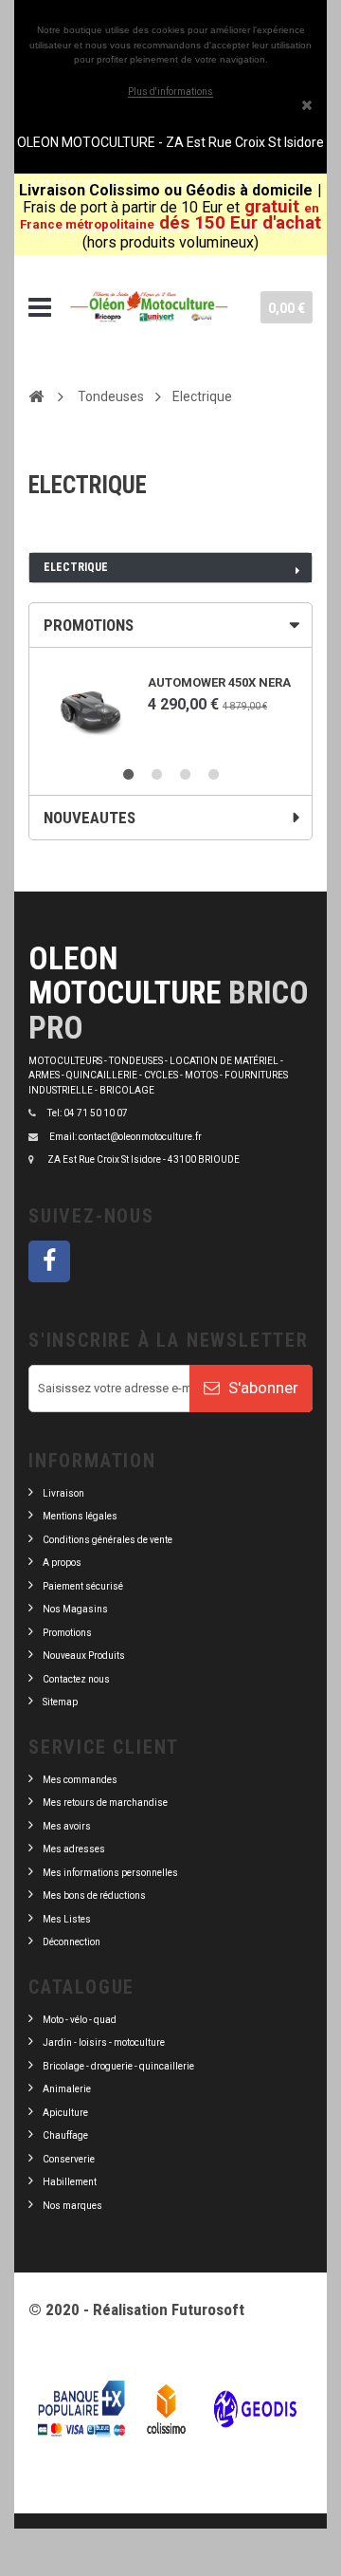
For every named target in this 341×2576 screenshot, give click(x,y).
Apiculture (65, 2113)
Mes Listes (67, 1919)
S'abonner (261, 1388)
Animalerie (67, 2089)
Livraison (63, 1493)
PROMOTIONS (89, 625)
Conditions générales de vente (108, 1540)
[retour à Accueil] (36, 396)
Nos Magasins (75, 1609)
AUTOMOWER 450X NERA (219, 682)
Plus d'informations (170, 92)
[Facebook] (49, 1261)
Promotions (67, 1633)
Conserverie (69, 2159)
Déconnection (72, 1942)
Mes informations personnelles (110, 1873)
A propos (62, 1563)
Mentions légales (80, 1516)
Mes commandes (80, 1780)
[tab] (170, 625)
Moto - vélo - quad (81, 2020)
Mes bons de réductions (94, 1895)
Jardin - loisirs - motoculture (104, 2042)
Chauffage (65, 2135)
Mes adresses (74, 1849)
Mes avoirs (67, 1826)
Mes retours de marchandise (105, 1803)
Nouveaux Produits (84, 1656)
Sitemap (60, 1702)
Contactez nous (76, 1679)
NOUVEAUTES (90, 818)
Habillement (70, 2182)
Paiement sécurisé (83, 1586)
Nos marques (72, 2206)
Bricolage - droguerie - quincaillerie (118, 2066)
